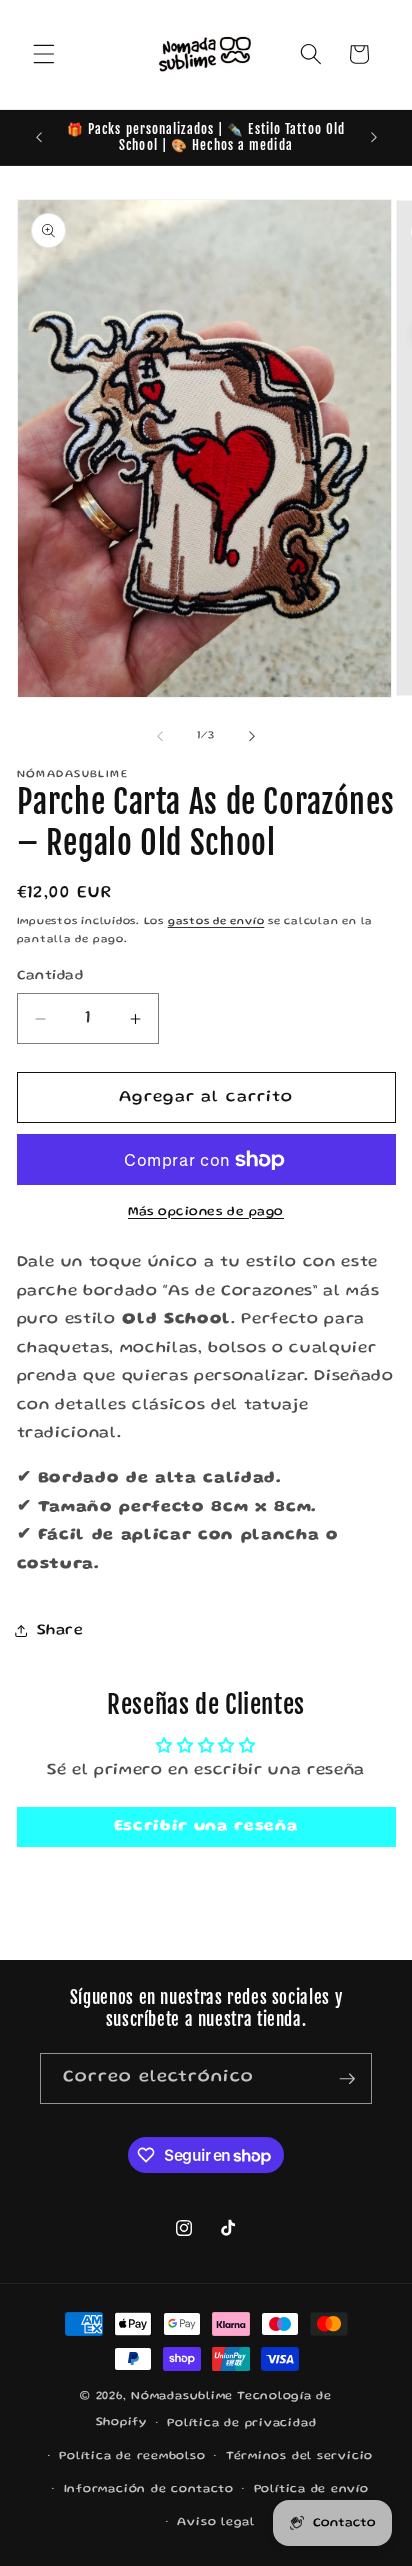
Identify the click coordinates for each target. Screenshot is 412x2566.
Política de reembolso (132, 2456)
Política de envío (311, 2489)
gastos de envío (216, 922)
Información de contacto (149, 2489)
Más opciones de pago (206, 1212)
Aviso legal (215, 2522)
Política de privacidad (241, 2423)
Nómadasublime (182, 2396)
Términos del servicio (299, 2456)
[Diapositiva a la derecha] (252, 736)
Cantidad (50, 976)
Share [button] (60, 1631)
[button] (44, 54)
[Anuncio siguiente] (374, 137)
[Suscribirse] (347, 2079)
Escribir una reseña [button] (206, 1827)
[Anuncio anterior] (39, 137)
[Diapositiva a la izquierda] (160, 736)
